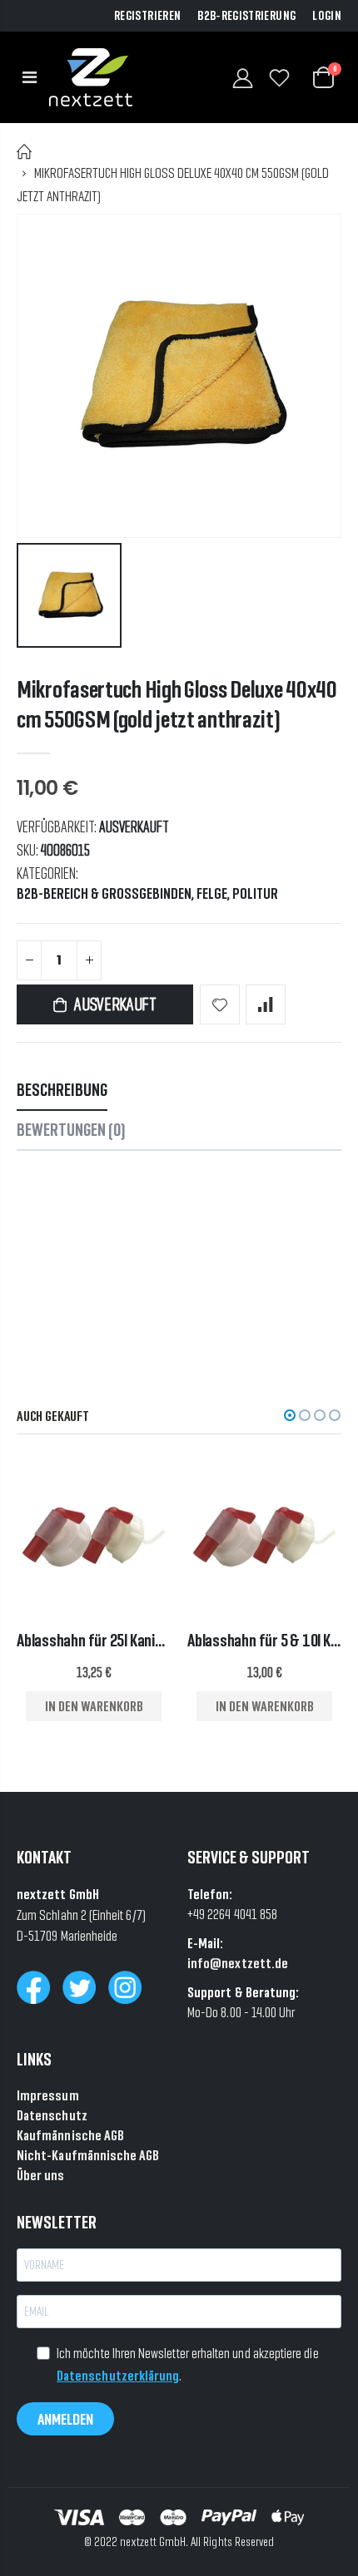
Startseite (25, 152)
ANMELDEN (65, 2419)
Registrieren (147, 16)
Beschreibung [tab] (62, 1090)
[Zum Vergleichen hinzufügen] (266, 1004)
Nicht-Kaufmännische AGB (88, 2155)
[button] (290, 1415)
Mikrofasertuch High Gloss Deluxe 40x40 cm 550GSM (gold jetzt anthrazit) (177, 704)
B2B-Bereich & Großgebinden (104, 894)
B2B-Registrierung (246, 16)
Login (327, 16)
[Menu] (30, 77)
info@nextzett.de (238, 1963)
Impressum (48, 2095)
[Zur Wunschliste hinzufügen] (220, 1004)
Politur (255, 894)
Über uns (41, 2175)
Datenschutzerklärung (118, 2375)
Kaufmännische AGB (70, 2135)
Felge (212, 894)
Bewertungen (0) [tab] (71, 1130)
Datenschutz (52, 2115)
